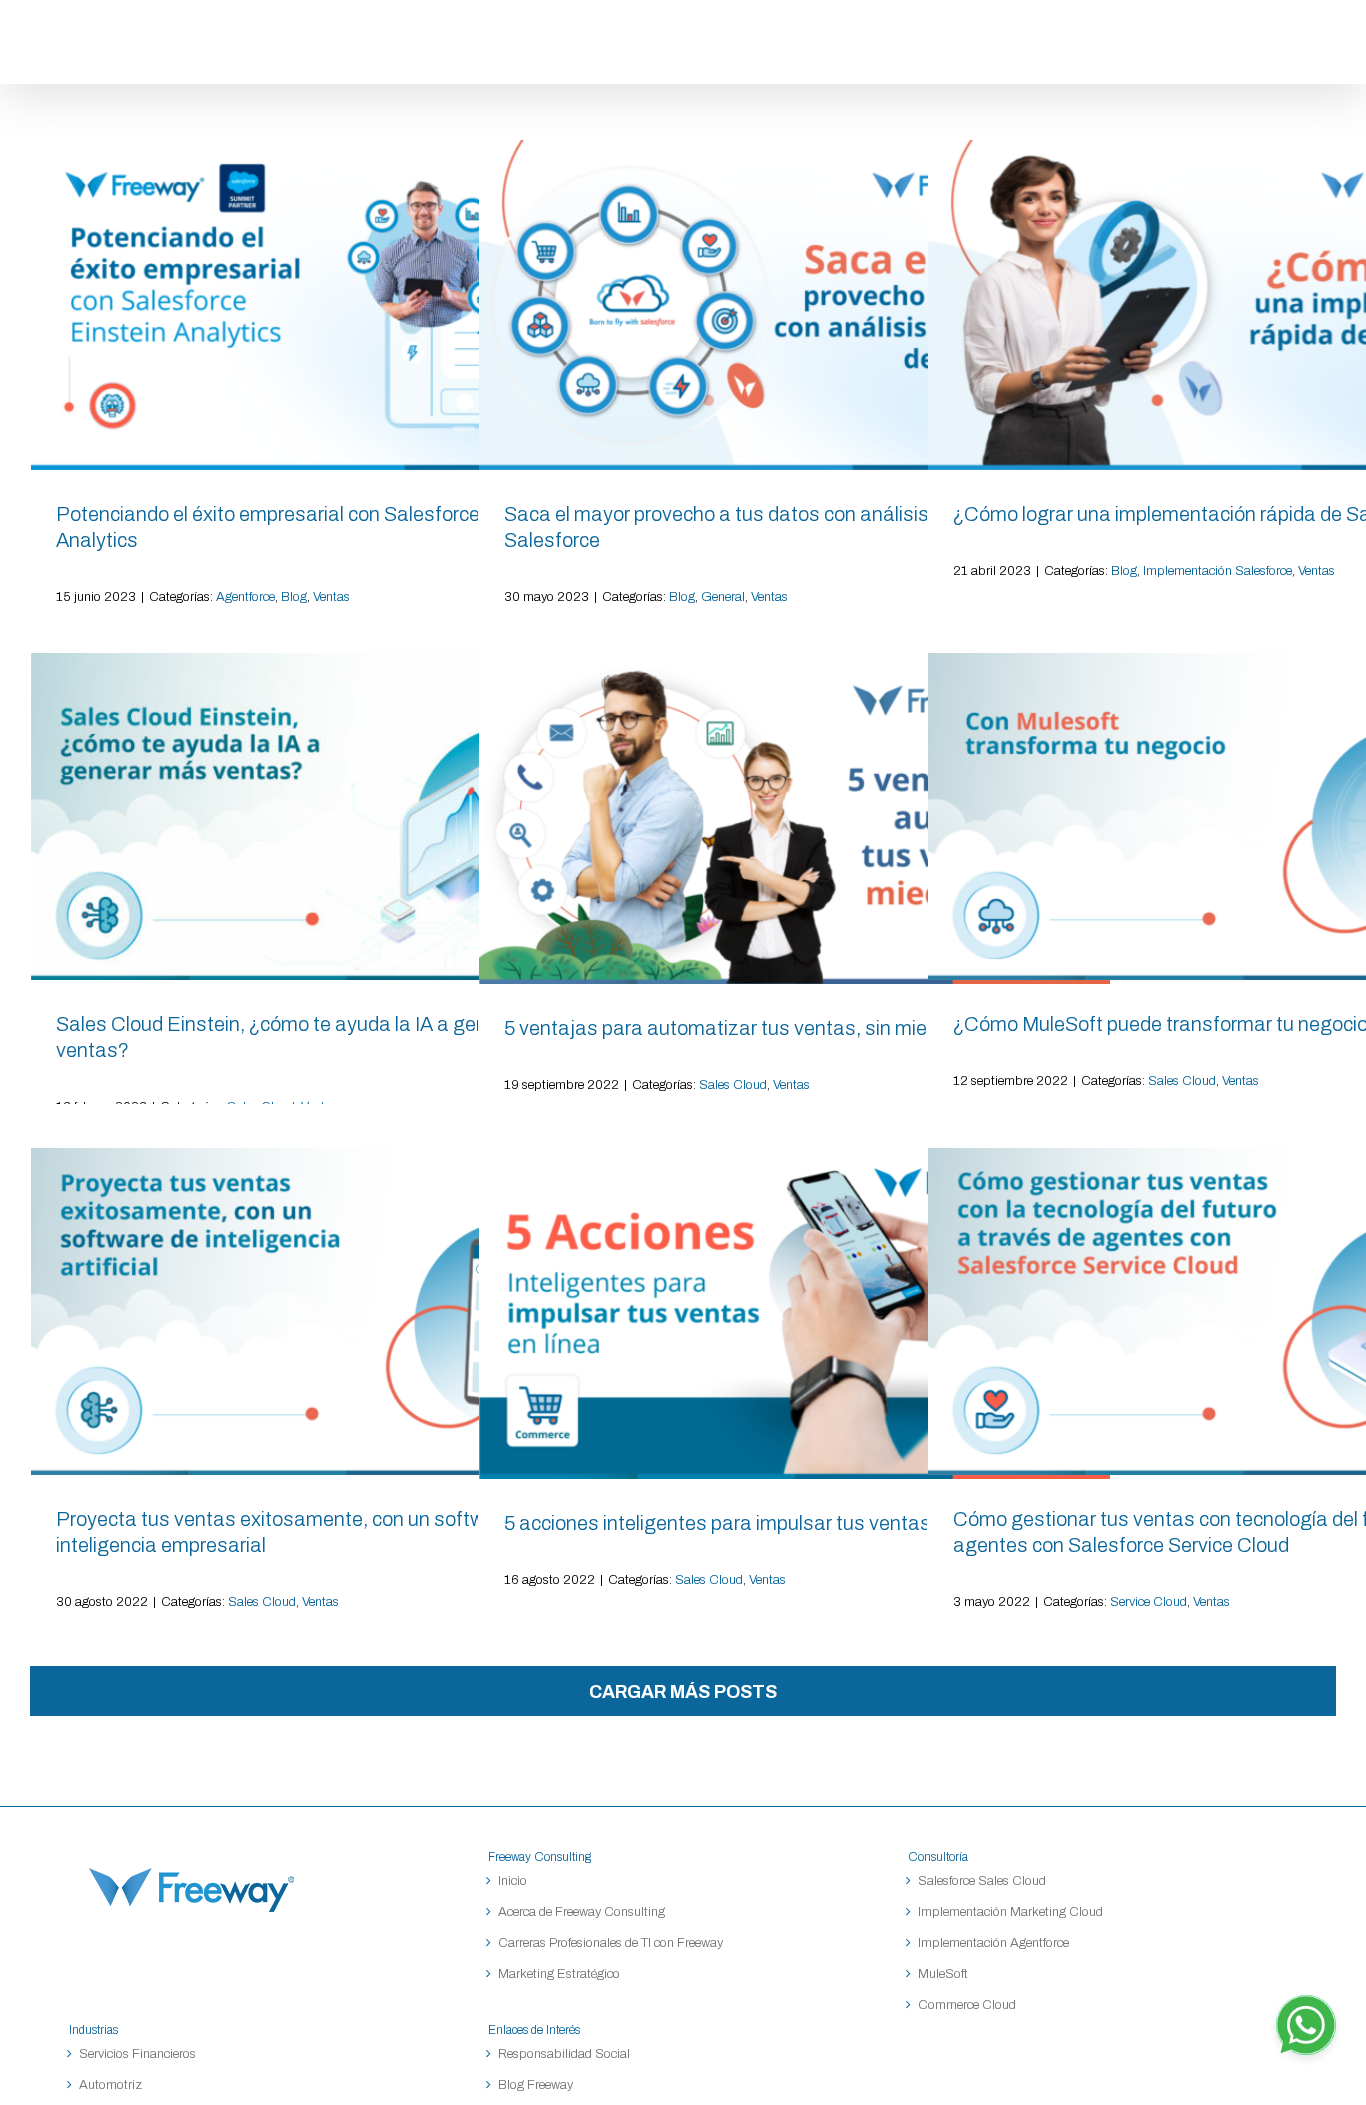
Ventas (331, 597)
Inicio (512, 1881)
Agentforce (245, 597)
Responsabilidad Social (564, 2054)
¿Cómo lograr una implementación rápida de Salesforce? (1243, 305)
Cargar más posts (683, 1692)
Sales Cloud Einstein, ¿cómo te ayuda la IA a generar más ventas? (346, 817)
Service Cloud (1148, 1602)
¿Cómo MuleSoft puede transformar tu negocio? (1243, 817)
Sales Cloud (733, 1085)
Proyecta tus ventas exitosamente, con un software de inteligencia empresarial (346, 1312)
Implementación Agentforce (993, 1943)
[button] (1314, 42)
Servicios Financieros (137, 2054)
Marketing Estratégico (559, 1974)
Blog (294, 597)
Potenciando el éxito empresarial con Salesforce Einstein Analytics (346, 305)
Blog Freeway (535, 2085)
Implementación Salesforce (1217, 571)
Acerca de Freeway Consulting (581, 1912)
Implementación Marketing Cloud (1010, 1912)
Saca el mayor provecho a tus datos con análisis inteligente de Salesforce (794, 305)
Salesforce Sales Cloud (983, 1881)
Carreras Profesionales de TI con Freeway (610, 1943)
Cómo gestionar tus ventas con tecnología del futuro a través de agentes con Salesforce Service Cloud (1243, 1312)
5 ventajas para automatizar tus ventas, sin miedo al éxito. (794, 819)
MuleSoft (943, 1974)
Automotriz (110, 2085)
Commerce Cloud (967, 2005)
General (723, 597)
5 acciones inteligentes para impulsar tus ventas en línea (794, 1314)
